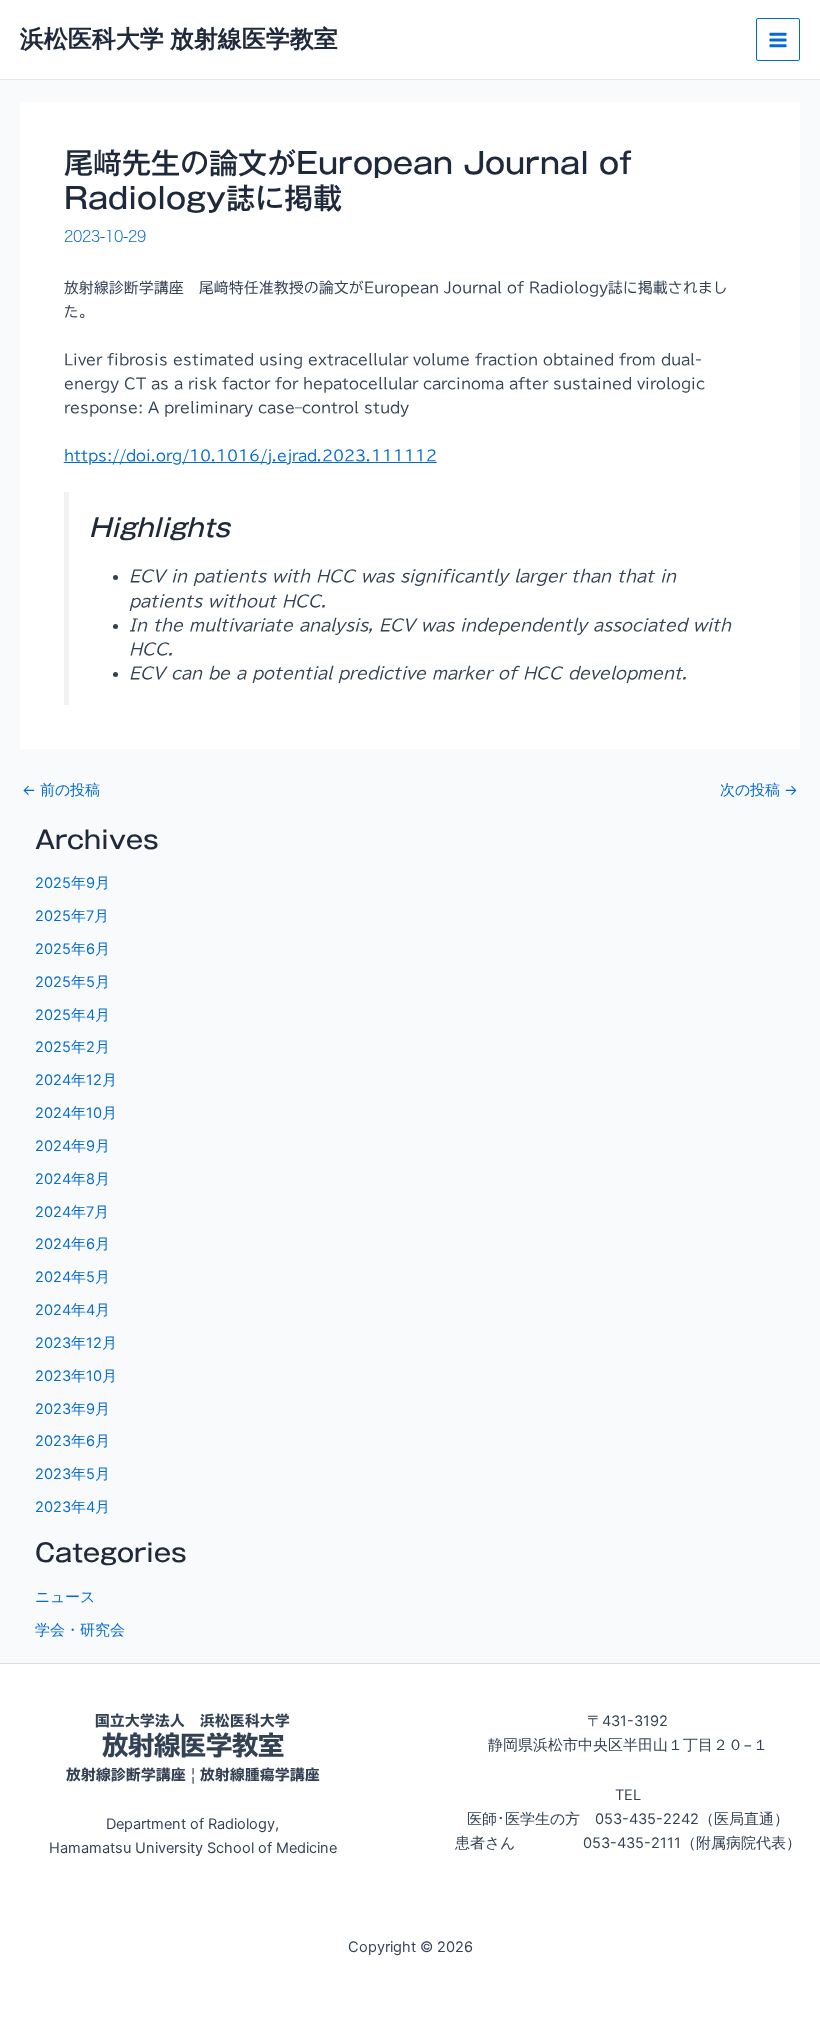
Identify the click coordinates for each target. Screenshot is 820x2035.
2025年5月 (72, 982)
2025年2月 (72, 1047)
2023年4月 (72, 1507)
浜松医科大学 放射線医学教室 (179, 38)
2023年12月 (76, 1343)
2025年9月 (72, 883)
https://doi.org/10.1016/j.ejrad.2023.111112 (250, 455)
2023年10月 (76, 1376)
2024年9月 (72, 1146)
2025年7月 (72, 916)
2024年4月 (72, 1310)
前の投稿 (61, 790)
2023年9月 (72, 1409)
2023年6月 (72, 1441)
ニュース (65, 1597)
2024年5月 (72, 1277)
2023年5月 (72, 1474)
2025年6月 (72, 949)
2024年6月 (72, 1244)
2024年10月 (76, 1113)
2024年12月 (76, 1080)
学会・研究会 (80, 1630)
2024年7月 (72, 1212)
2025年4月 (72, 1015)
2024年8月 (72, 1179)
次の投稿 (759, 790)
